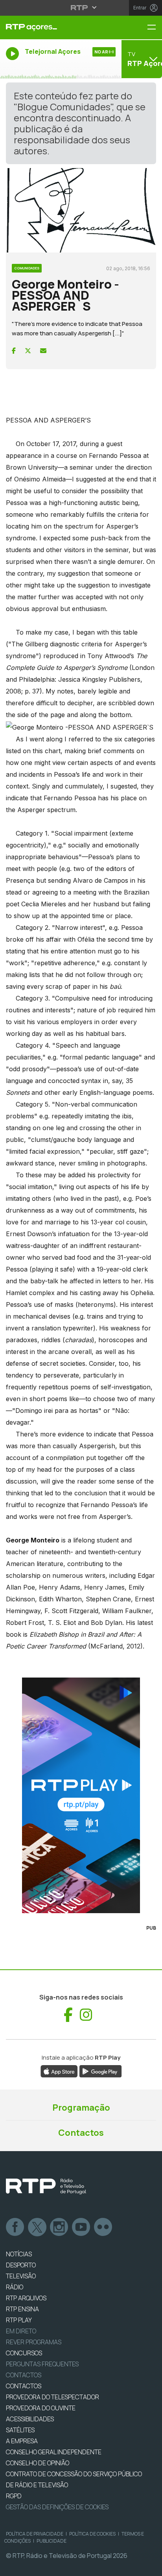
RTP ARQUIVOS (26, 2298)
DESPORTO (21, 2265)
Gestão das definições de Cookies (57, 2507)
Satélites (20, 2430)
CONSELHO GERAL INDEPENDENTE (54, 2452)
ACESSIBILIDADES (30, 2419)
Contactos (81, 2133)
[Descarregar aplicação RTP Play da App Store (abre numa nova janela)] (59, 2071)
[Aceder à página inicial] (54, 27)
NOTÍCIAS (19, 2254)
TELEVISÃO (21, 2276)
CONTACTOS (24, 2386)
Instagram (59, 2227)
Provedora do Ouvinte (41, 2408)
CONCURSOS (24, 2353)
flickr (103, 2227)
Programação (81, 2108)
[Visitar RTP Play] (81, 1795)
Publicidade (52, 2541)
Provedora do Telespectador (52, 2397)
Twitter (37, 2227)
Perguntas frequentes (42, 2364)
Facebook (15, 2227)
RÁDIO (15, 2287)
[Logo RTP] (46, 2186)
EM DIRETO (21, 2331)
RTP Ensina (22, 2309)
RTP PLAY (19, 2320)
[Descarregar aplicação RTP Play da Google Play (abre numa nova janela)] (100, 2071)
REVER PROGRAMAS (34, 2342)
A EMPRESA (22, 2441)
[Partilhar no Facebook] (14, 351)
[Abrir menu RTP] (81, 7)
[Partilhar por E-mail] (43, 351)
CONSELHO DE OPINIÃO (38, 2463)
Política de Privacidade (35, 2534)
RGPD (14, 2496)
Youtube (81, 2227)
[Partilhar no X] (28, 351)
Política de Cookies (92, 2534)
